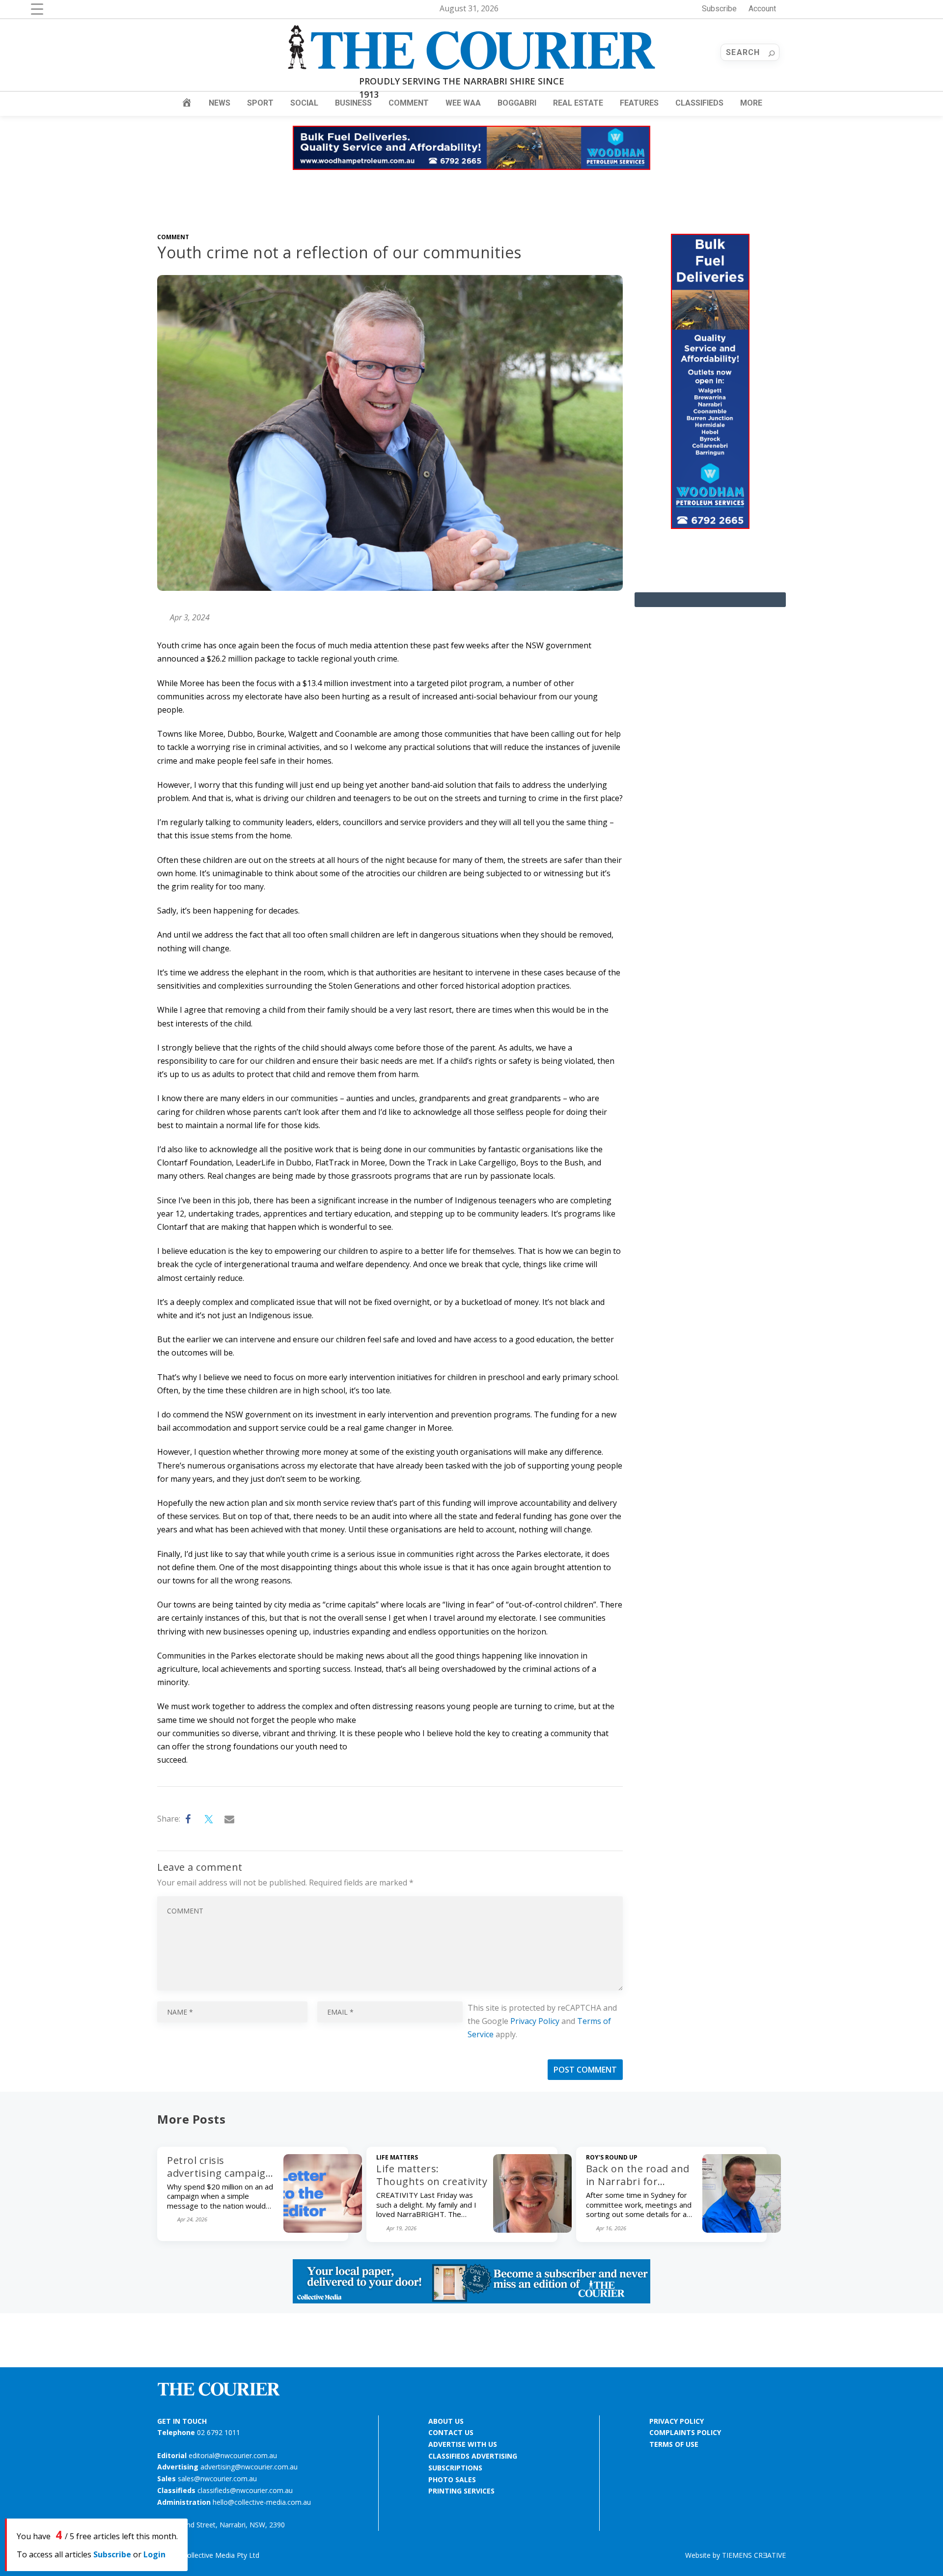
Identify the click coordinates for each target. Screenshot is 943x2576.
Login (154, 2554)
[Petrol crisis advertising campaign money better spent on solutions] (323, 2230)
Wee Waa (463, 103)
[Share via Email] (230, 1819)
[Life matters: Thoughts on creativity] (532, 2230)
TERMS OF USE (674, 2444)
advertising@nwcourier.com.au (249, 2467)
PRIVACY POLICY (677, 2421)
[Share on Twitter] (209, 1819)
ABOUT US (446, 2421)
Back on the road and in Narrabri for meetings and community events (638, 2188)
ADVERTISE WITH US (463, 2444)
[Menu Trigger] (37, 9)
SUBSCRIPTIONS (455, 2468)
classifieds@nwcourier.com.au (245, 2490)
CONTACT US (451, 2432)
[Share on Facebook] (189, 1819)
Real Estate (578, 103)
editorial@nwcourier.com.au (233, 2455)
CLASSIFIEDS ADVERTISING (473, 2456)
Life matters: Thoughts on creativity (432, 2175)
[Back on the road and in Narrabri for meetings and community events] (742, 2230)
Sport (260, 103)
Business (353, 103)
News (220, 103)
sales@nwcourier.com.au (217, 2479)
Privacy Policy (535, 2021)
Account (762, 9)
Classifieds (699, 103)
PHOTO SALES (452, 2479)
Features (639, 103)
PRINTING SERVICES (461, 2491)
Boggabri (517, 103)
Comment (409, 103)
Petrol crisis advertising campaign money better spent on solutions (220, 2179)
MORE (751, 103)
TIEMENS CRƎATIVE (754, 2555)
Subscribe (719, 9)
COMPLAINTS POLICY (685, 2432)
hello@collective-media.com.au (262, 2502)
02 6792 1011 (219, 2432)
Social (304, 103)
